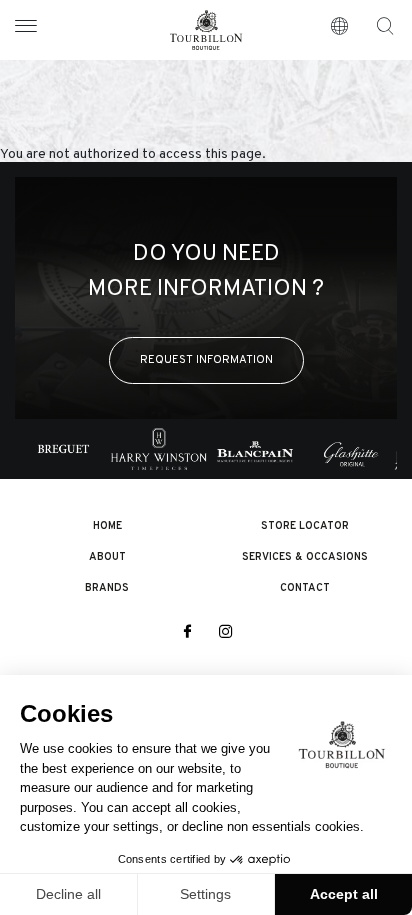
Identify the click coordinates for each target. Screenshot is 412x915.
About (107, 557)
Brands (107, 588)
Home (107, 526)
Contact (305, 588)
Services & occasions (305, 557)
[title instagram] (225, 633)
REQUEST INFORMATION (206, 360)
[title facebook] (186, 633)
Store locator (305, 526)
